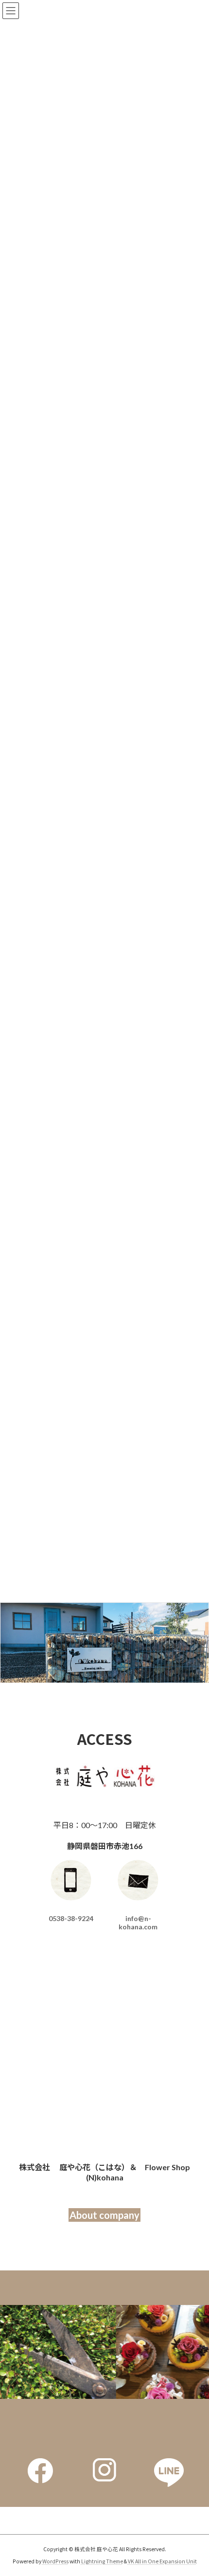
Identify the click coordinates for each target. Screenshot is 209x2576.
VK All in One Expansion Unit (162, 2561)
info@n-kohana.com (138, 1923)
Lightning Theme (102, 2561)
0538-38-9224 (71, 1918)
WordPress (55, 2561)
